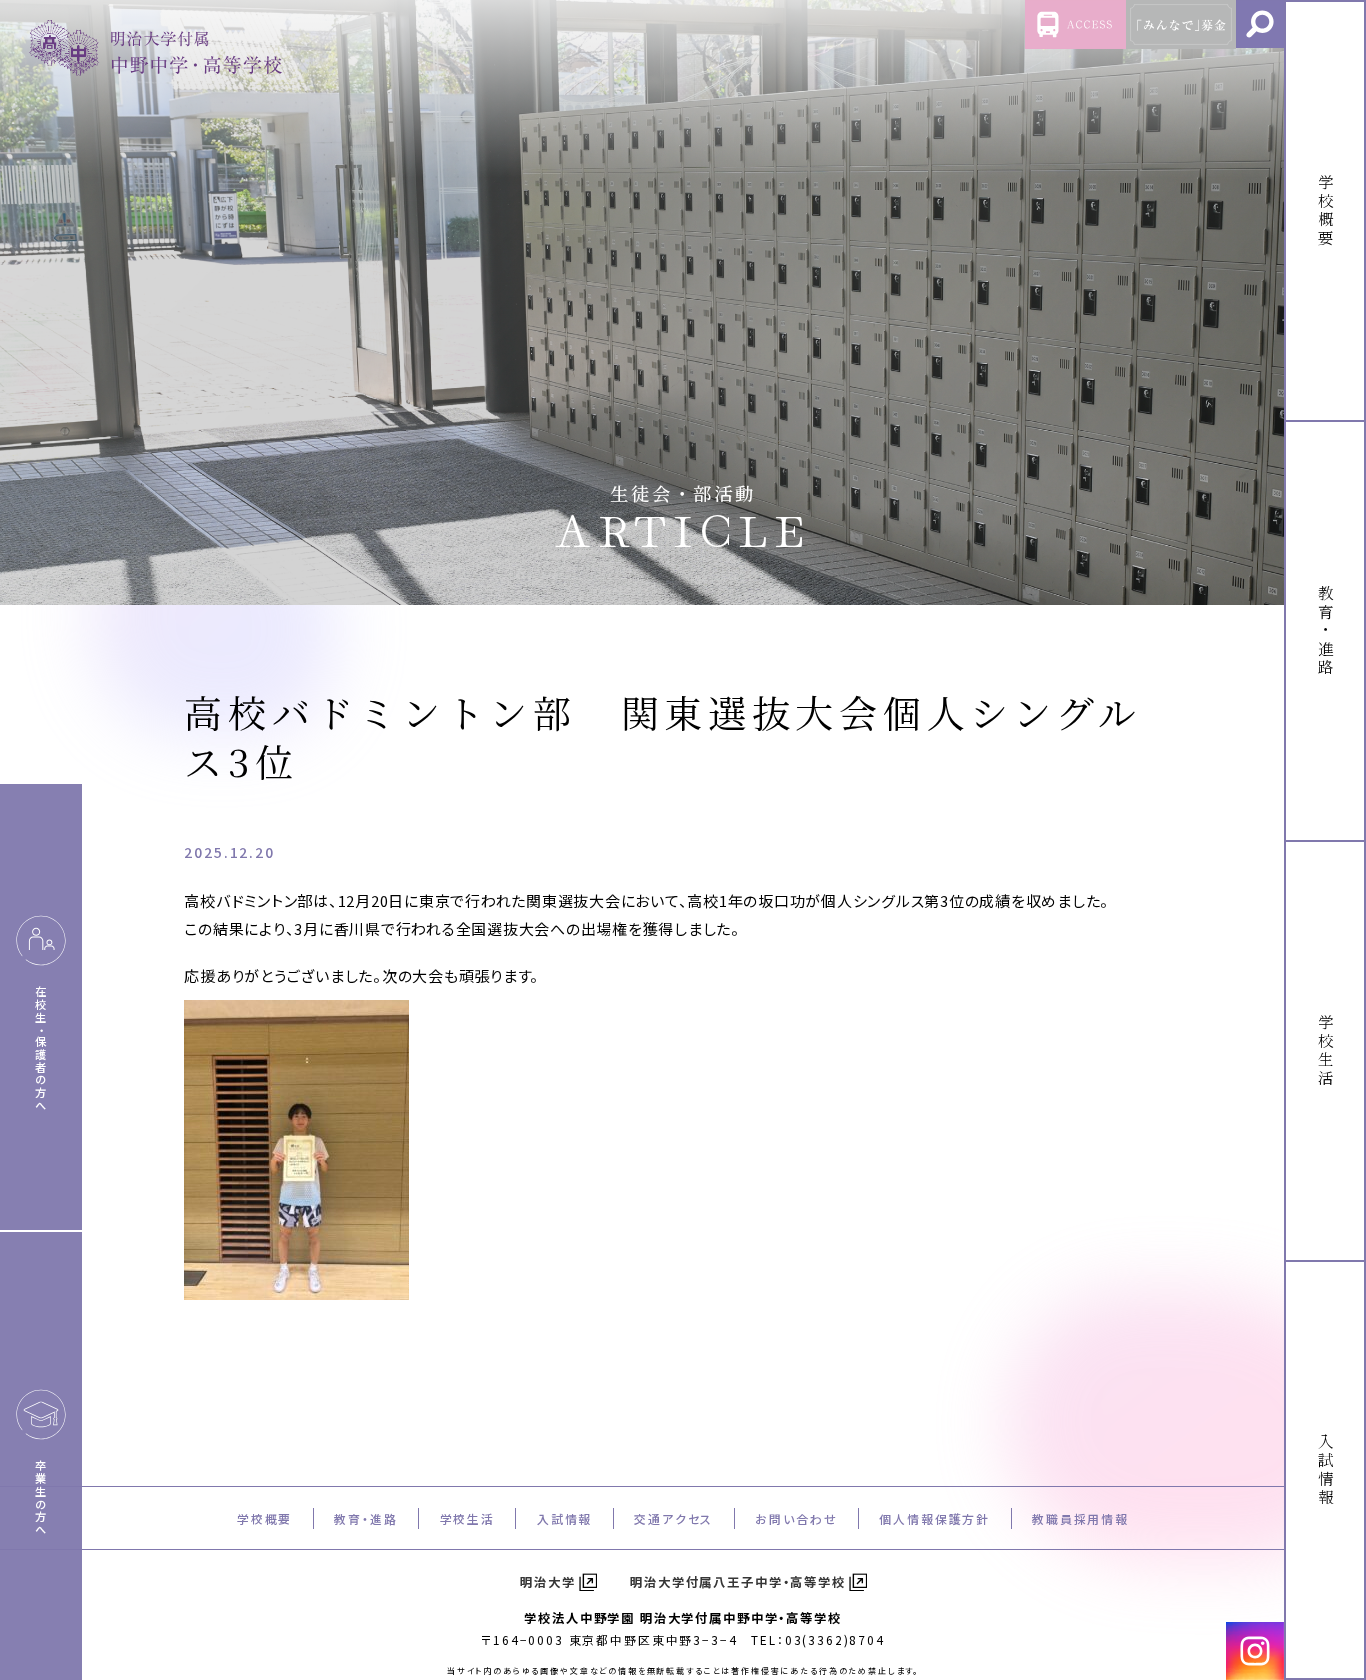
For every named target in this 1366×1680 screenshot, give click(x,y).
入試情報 (564, 1518)
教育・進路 (365, 1518)
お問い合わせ (796, 1518)
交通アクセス (673, 1518)
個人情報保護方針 (934, 1518)
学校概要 (264, 1518)
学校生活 (467, 1518)
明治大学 (547, 1582)
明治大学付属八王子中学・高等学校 (738, 1582)
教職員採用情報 (1080, 1518)
